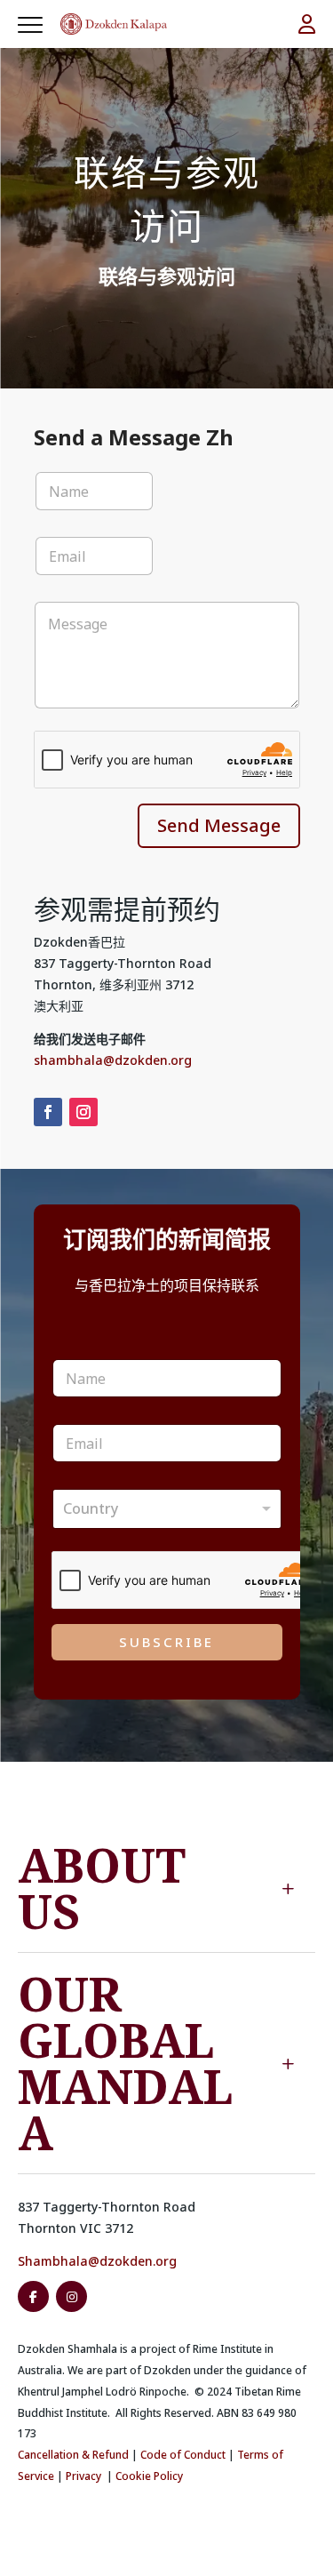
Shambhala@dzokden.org (97, 2261)
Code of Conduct (183, 2455)
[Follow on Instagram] (83, 1112)
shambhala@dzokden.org (113, 1060)
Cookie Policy (149, 2476)
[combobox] (167, 1509)
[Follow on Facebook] (48, 1112)
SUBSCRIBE (166, 1642)
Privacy (83, 2476)
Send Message (219, 825)
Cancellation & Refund (73, 2455)
